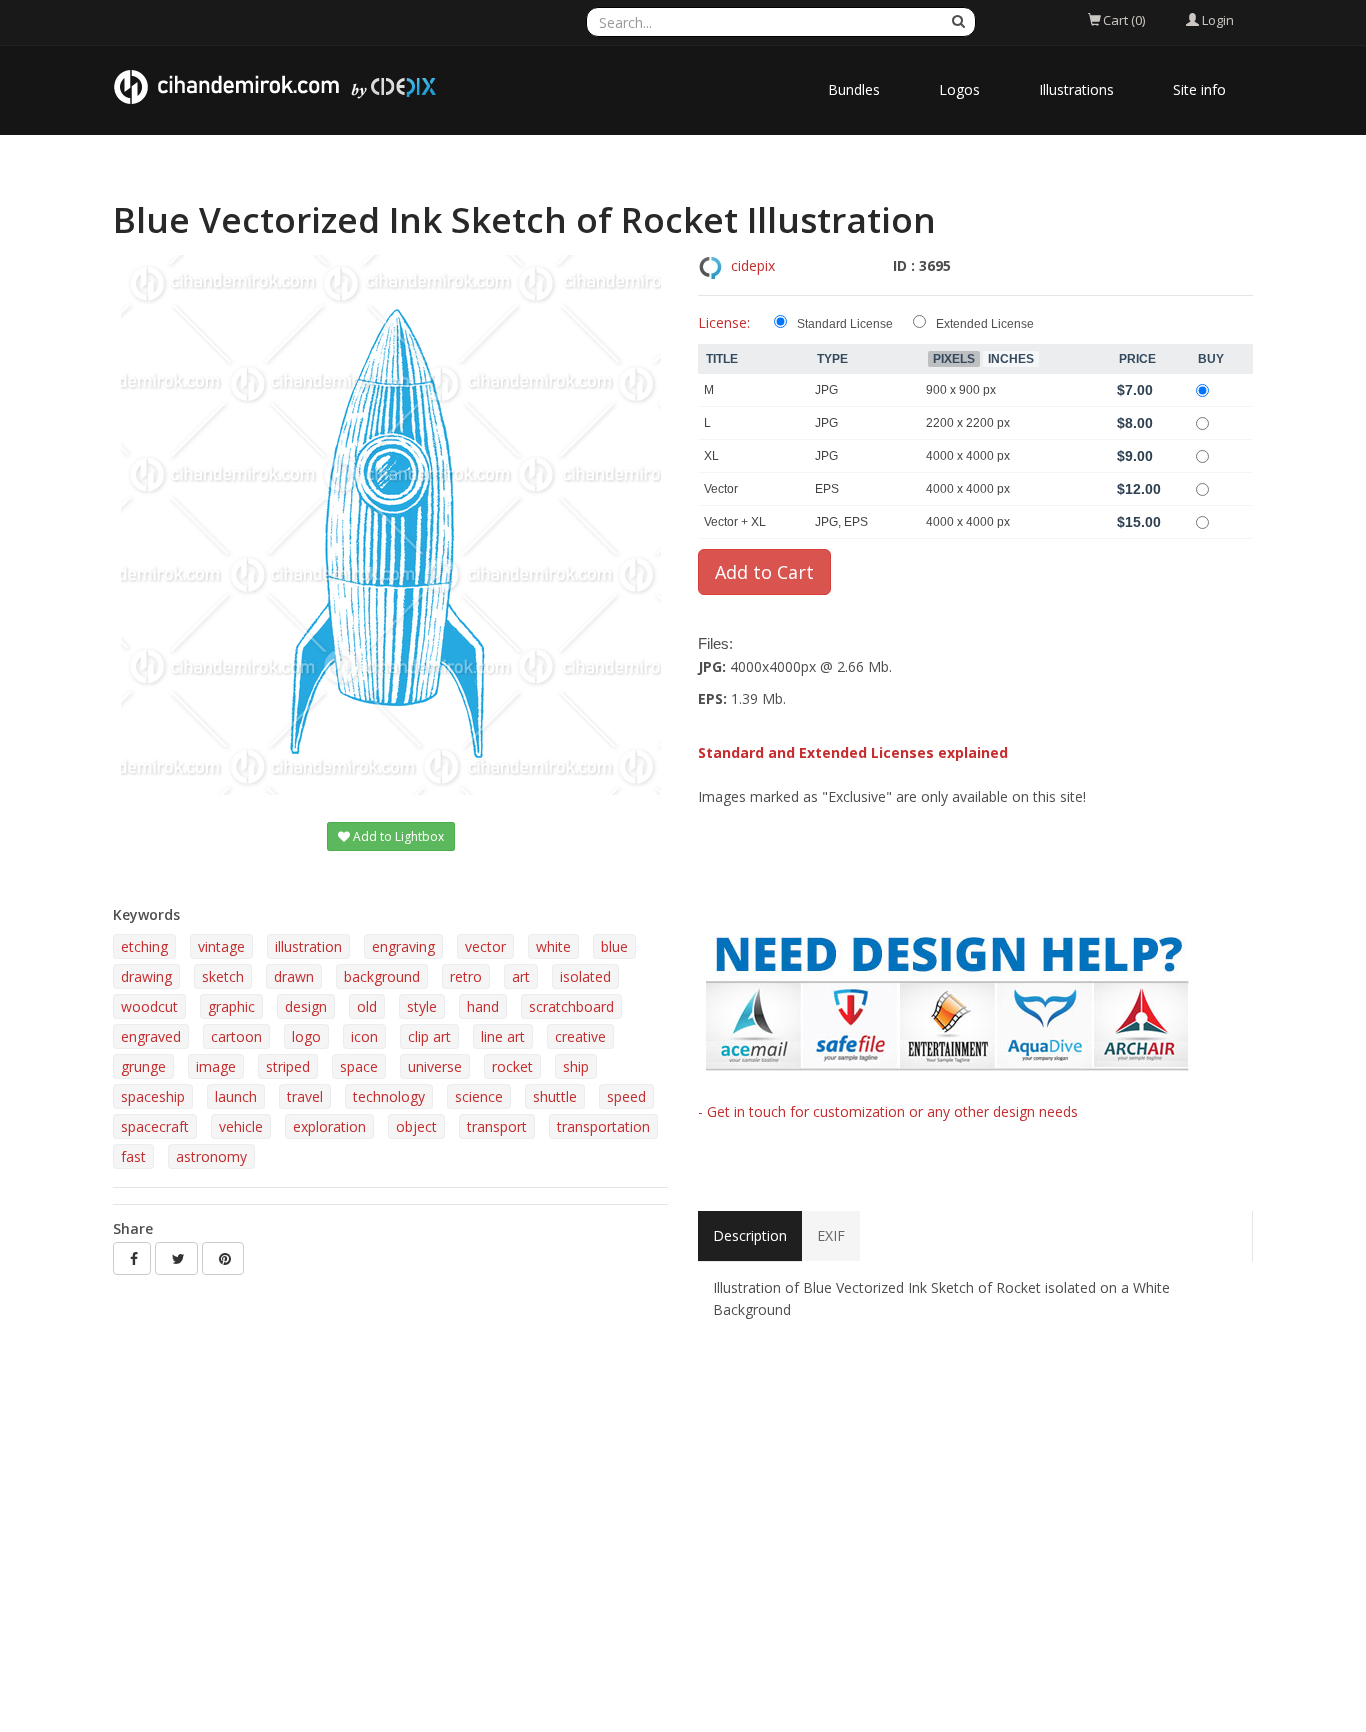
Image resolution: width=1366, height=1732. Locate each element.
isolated (585, 976)
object (416, 1126)
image (216, 1066)
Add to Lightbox (397, 836)
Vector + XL (735, 522)
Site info (1199, 89)
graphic (231, 1006)
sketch (223, 976)
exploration (329, 1126)
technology (389, 1096)
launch (236, 1096)
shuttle (555, 1096)
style (422, 1006)
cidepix (753, 265)
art (521, 976)
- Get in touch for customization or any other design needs (888, 1111)
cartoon (236, 1036)
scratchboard (571, 1006)
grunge (143, 1066)
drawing (146, 976)
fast (133, 1156)
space (359, 1066)
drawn (294, 976)
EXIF (831, 1235)
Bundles (854, 89)
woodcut (149, 1006)
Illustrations (1076, 89)
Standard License (845, 324)
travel (305, 1096)
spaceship (153, 1096)
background (382, 976)
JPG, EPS (841, 522)
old (367, 1006)
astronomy (211, 1156)
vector (485, 946)
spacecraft (155, 1126)
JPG (826, 390)
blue (614, 946)
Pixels (954, 359)
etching (144, 946)
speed (626, 1096)
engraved (151, 1036)
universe (435, 1066)
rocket (512, 1066)
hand (483, 1006)
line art (503, 1036)
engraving (403, 946)
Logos (959, 89)
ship (576, 1066)
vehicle (241, 1126)
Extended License (985, 324)
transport (497, 1126)
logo (306, 1036)
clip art (429, 1036)
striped (288, 1066)
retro (466, 976)
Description (750, 1235)
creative (580, 1036)
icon (364, 1036)
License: (724, 322)
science (479, 1096)
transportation (603, 1126)
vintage (221, 946)
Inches (1011, 359)
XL (711, 456)
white (553, 946)
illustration (308, 946)
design (306, 1006)
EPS (827, 489)
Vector (721, 489)
